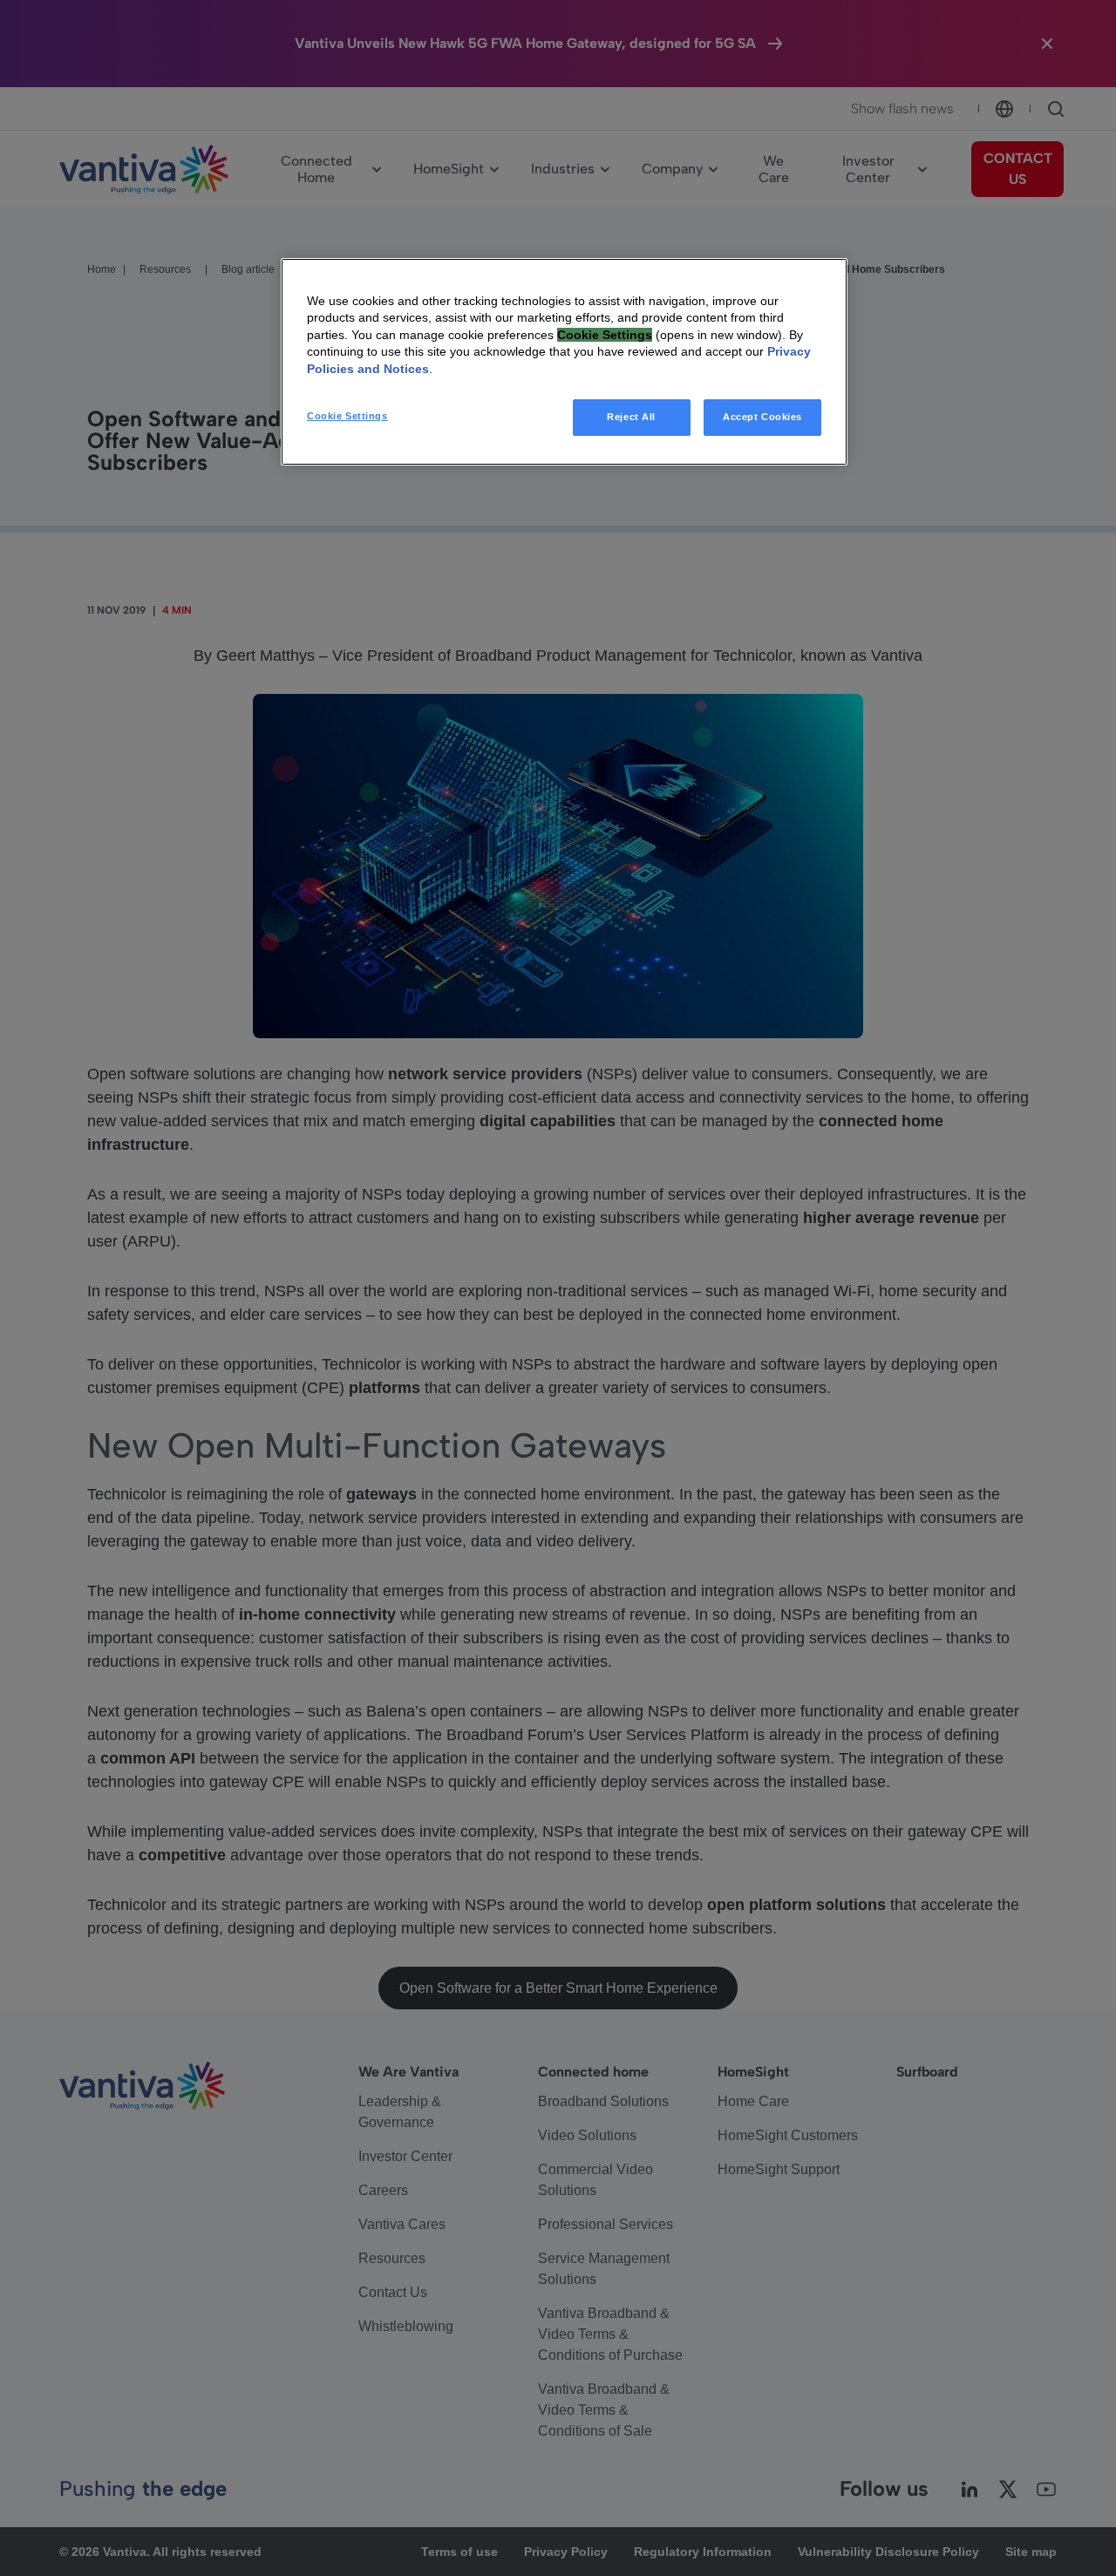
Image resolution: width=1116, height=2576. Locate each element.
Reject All (631, 417)
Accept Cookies (762, 417)
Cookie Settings (347, 416)
